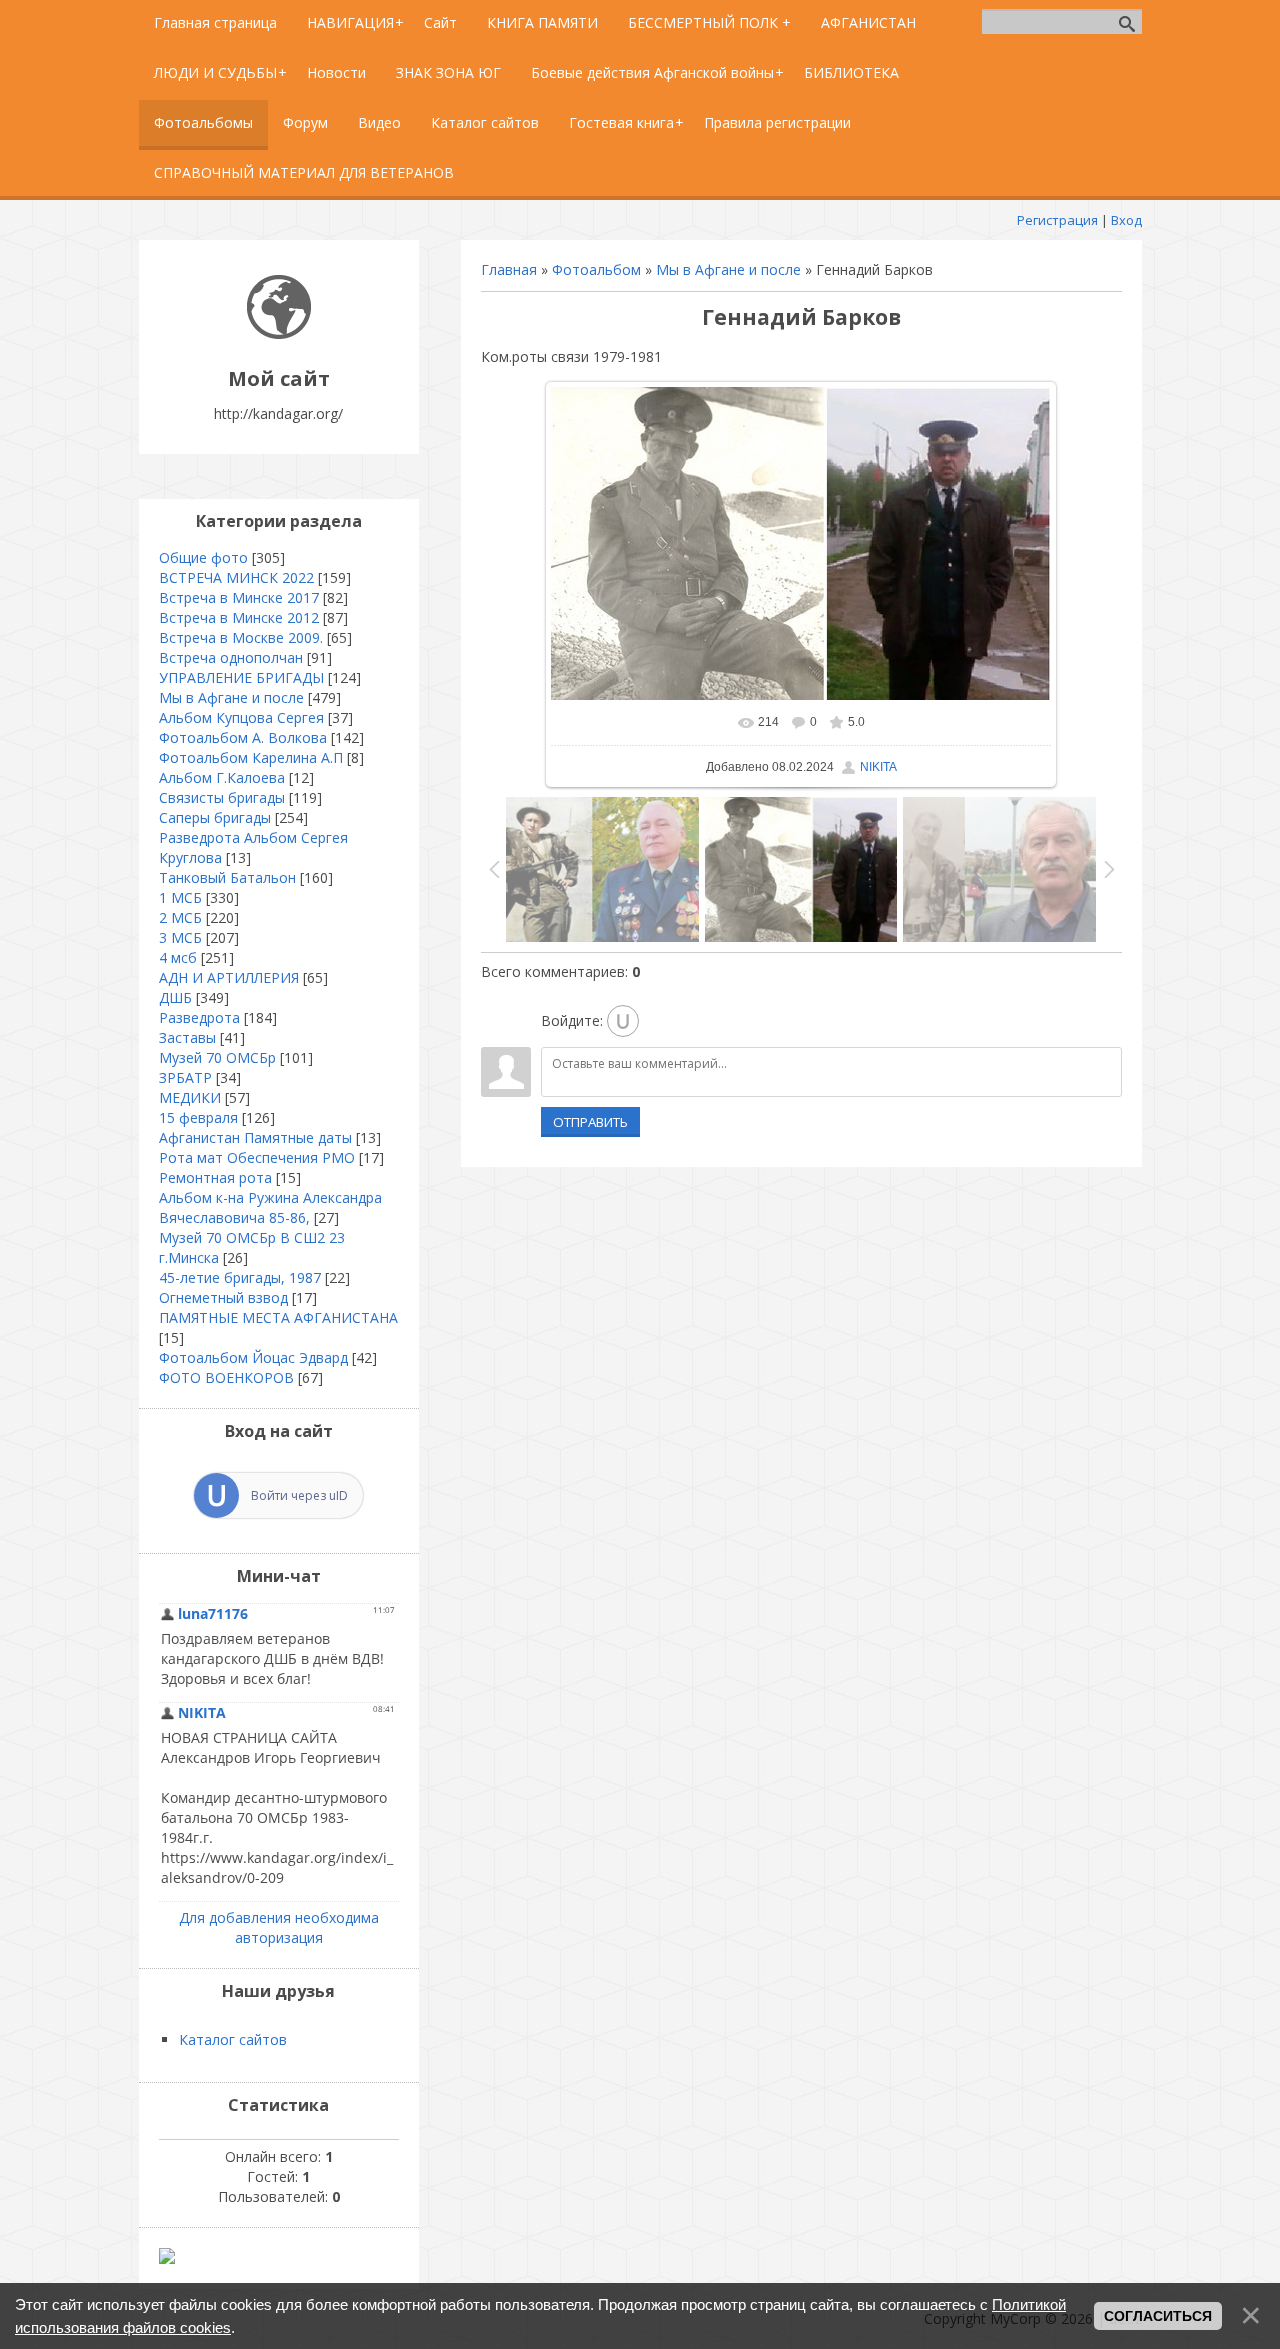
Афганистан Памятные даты (255, 1137)
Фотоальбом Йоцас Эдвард (253, 1357)
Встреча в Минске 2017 (239, 597)
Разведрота (199, 1017)
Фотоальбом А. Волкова (243, 737)
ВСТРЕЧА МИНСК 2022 (236, 577)
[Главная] (279, 333)
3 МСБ (180, 937)
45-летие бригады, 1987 (240, 1277)
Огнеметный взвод (223, 1297)
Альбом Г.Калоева (222, 777)
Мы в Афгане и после (728, 269)
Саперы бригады (215, 817)
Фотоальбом (596, 269)
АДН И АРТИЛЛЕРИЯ (229, 977)
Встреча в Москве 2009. (241, 637)
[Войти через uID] (623, 1021)
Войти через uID (299, 1495)
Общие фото (203, 557)
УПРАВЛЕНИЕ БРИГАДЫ (241, 677)
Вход (1126, 220)
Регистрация (1057, 220)
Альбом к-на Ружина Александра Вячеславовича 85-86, (270, 1207)
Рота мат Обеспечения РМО (257, 1157)
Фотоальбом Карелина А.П (251, 757)
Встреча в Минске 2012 (239, 617)
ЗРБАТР (185, 1077)
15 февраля (198, 1117)
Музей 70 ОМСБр (217, 1057)
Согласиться (1158, 2316)
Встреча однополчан (231, 657)
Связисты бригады (222, 797)
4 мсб (178, 957)
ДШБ (175, 997)
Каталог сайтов (233, 2039)
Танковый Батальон (227, 877)
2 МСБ (180, 917)
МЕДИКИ (190, 1097)
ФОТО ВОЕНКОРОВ (226, 1377)
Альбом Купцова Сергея (241, 717)
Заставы (187, 1037)
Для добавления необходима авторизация (279, 1927)
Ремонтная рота (215, 1177)
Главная (509, 269)
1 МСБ (180, 897)
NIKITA (878, 767)
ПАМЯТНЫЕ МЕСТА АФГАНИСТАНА (278, 1317)
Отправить (590, 1122)
